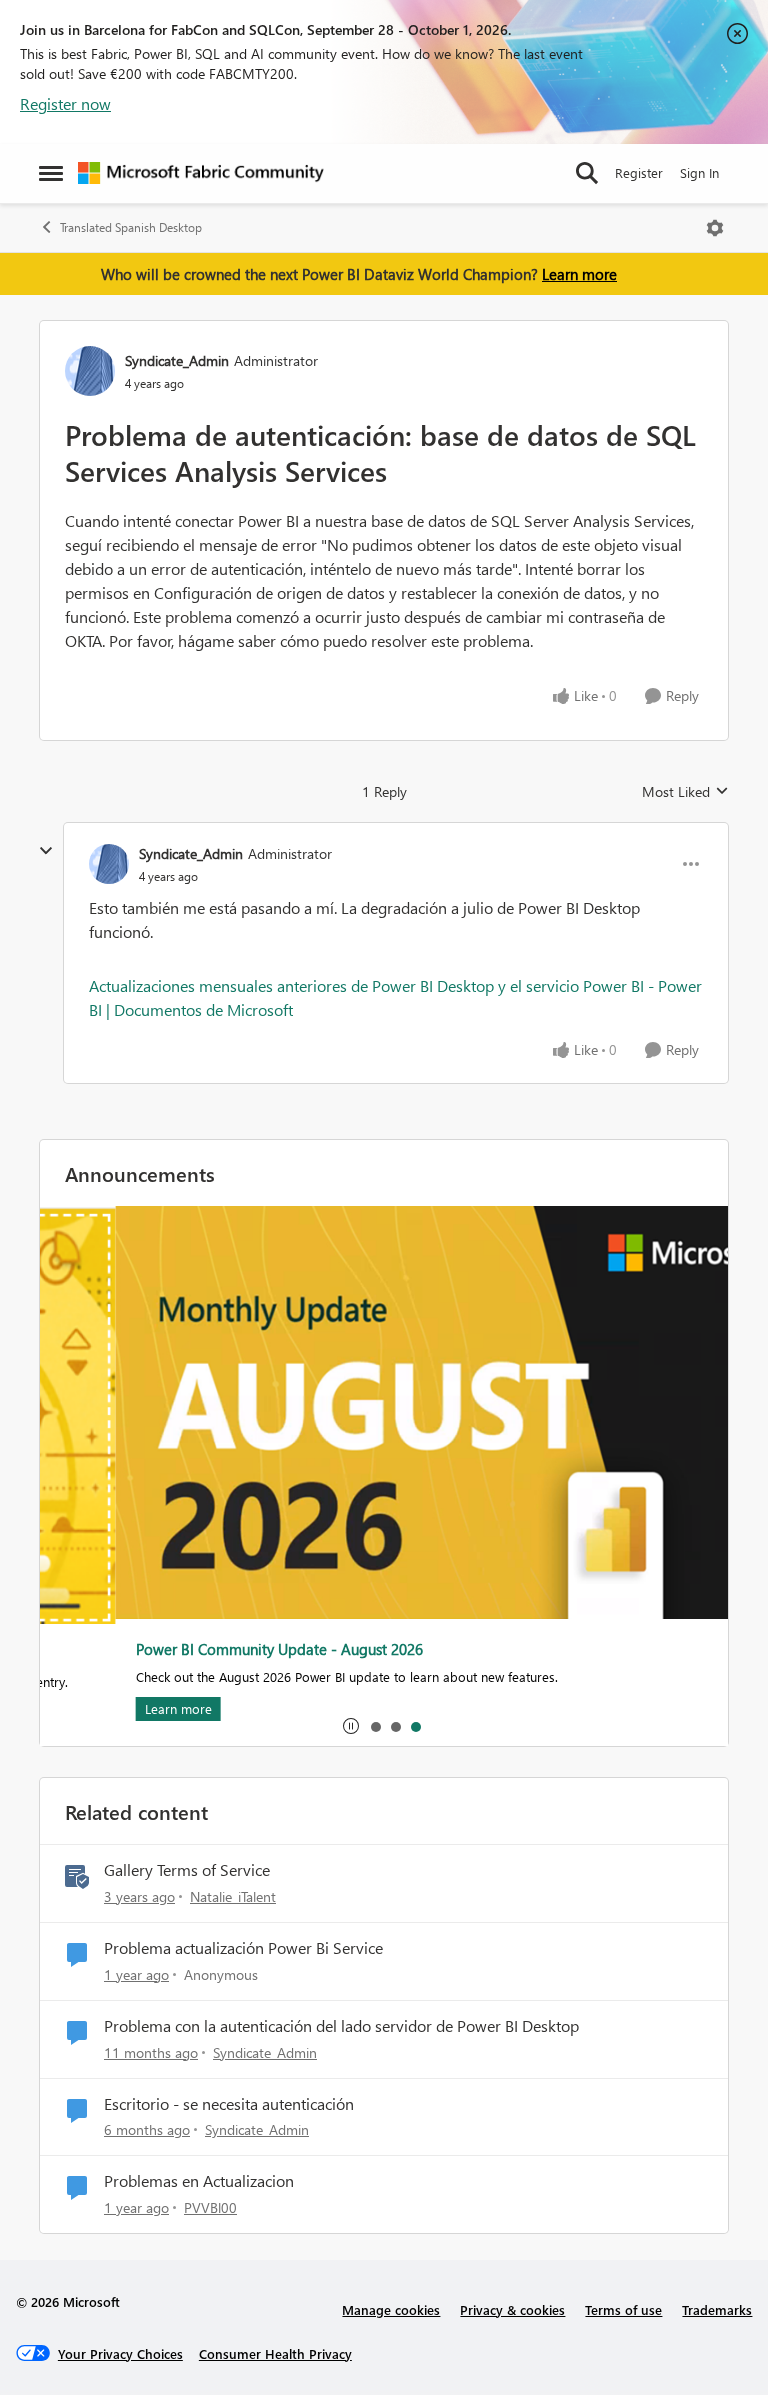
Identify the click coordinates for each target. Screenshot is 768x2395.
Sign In (699, 172)
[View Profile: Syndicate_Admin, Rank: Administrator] (90, 371)
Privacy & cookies (512, 2309)
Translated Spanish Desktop (131, 227)
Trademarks (717, 2309)
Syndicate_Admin (177, 360)
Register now (65, 103)
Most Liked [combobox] (685, 792)
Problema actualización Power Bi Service (243, 1948)
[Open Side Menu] (51, 173)
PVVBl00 (210, 2207)
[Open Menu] (715, 228)
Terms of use (623, 2309)
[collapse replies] (46, 851)
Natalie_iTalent (233, 1896)
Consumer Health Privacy (275, 2353)
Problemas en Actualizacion (199, 2181)
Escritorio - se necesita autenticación (229, 2104)
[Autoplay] (351, 1726)
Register (639, 172)
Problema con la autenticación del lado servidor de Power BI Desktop (341, 2026)
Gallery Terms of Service (187, 1870)
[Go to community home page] (201, 173)
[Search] (587, 173)
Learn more (579, 274)
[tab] (375, 1726)
